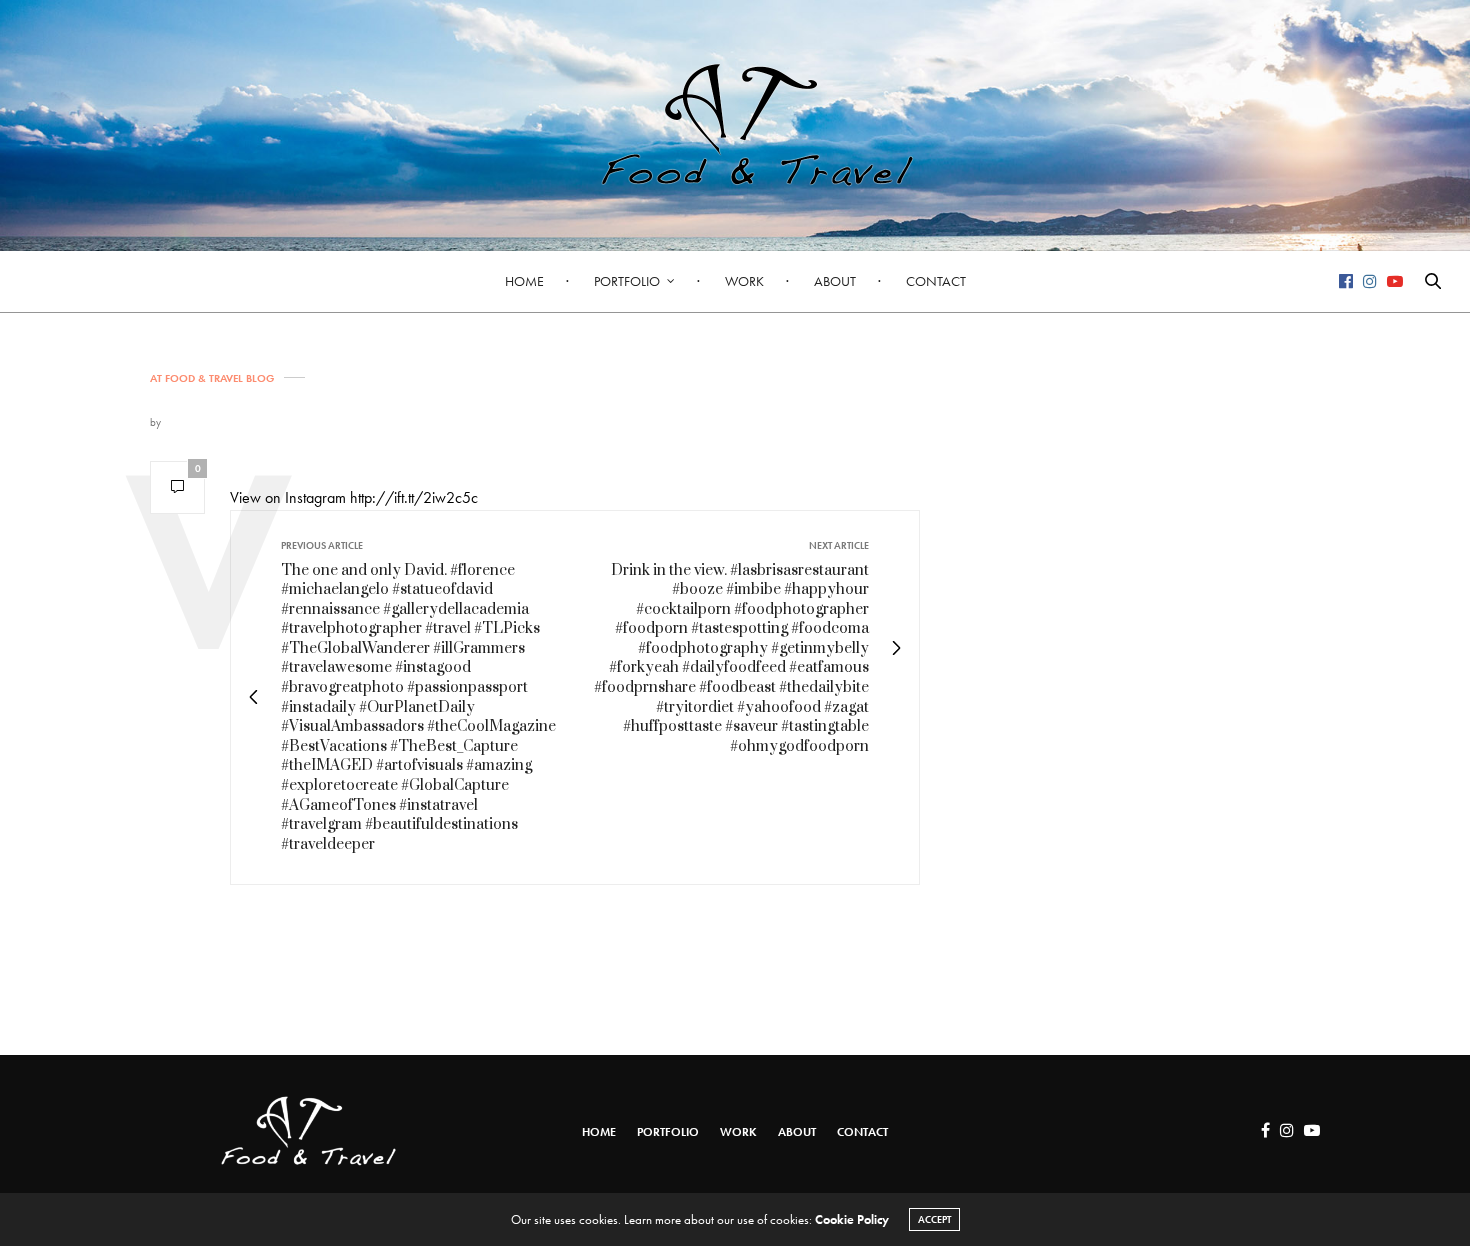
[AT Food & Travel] (735, 125)
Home (524, 281)
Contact (936, 281)
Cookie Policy (852, 1219)
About (835, 281)
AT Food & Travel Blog (212, 378)
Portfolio (627, 281)
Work (744, 281)
